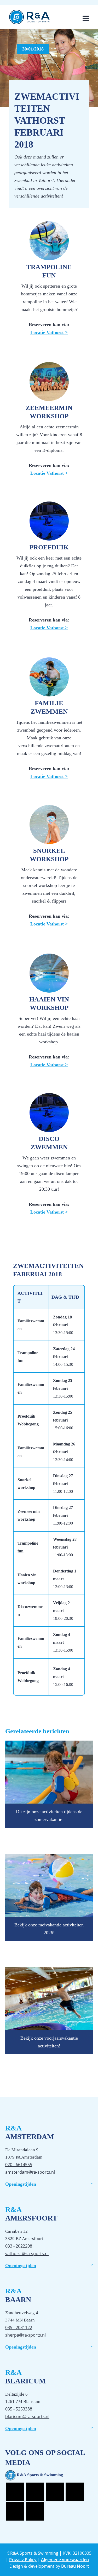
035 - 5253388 (19, 2409)
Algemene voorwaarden (65, 2560)
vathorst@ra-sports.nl (27, 2254)
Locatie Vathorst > (49, 332)
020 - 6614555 (19, 2165)
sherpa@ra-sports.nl (25, 2335)
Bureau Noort (75, 2566)
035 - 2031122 (19, 2327)
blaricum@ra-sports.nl (27, 2416)
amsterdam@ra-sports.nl (30, 2172)
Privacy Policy (23, 2560)
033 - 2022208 (19, 2246)
